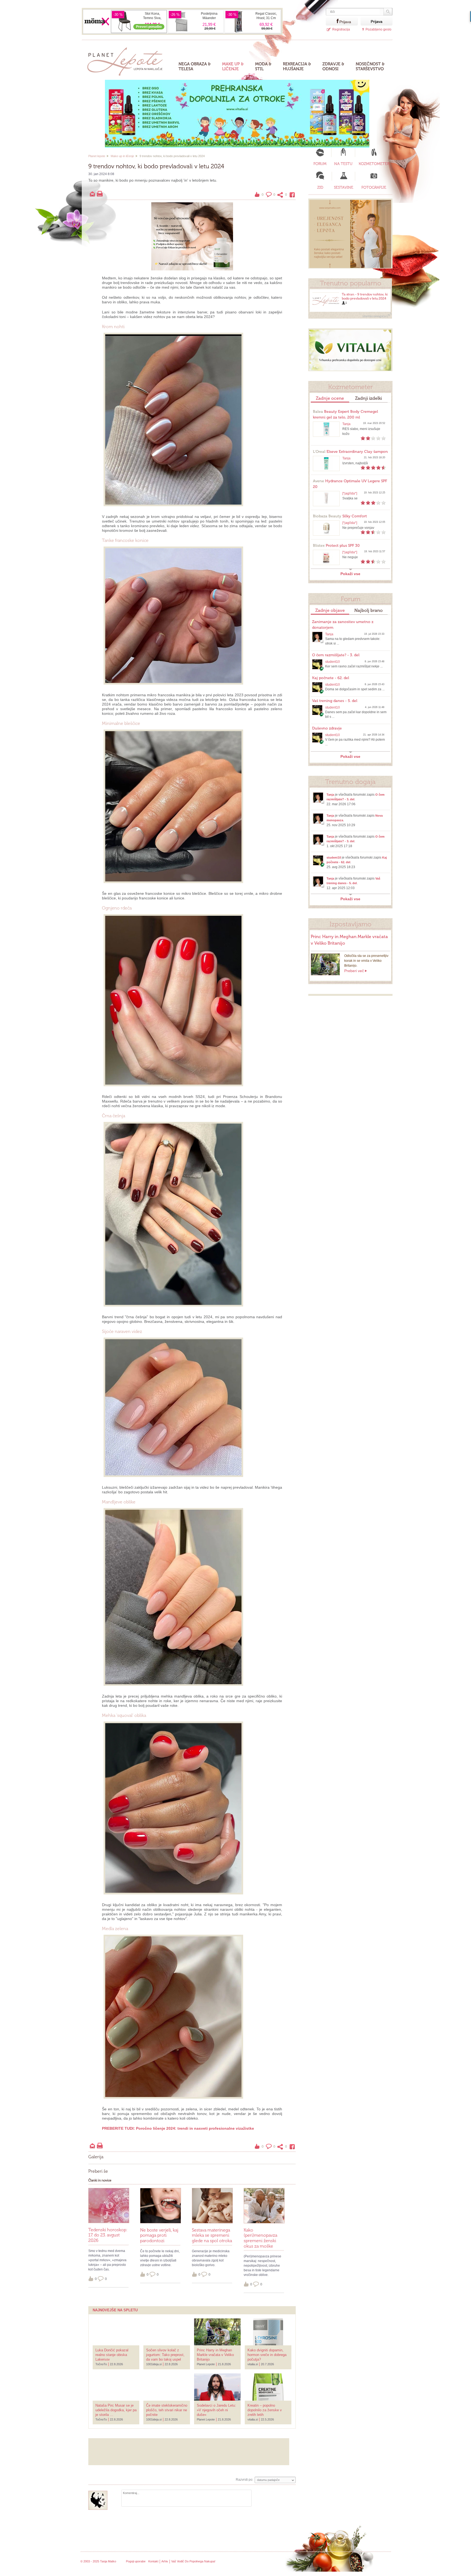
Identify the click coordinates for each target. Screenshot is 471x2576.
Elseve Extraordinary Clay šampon (350, 452)
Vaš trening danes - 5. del (335, 701)
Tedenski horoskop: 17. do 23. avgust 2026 (108, 2235)
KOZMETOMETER (374, 164)
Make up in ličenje (122, 156)
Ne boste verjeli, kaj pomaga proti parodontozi (159, 2235)
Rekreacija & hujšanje (297, 66)
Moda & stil (263, 66)
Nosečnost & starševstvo (370, 66)
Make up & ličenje (233, 66)
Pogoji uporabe (136, 2561)
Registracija (341, 29)
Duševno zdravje (327, 728)
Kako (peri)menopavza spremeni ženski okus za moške (260, 2238)
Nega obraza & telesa (195, 66)
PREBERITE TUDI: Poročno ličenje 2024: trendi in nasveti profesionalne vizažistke (178, 2128)
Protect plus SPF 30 (336, 546)
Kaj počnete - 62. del (331, 678)
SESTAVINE (344, 187)
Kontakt (153, 2561)
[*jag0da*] (350, 493)
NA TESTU (343, 164)
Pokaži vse (350, 574)
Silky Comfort (340, 516)
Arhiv (165, 2561)
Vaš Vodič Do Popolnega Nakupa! (193, 2561)
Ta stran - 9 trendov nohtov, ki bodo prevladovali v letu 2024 (365, 296)
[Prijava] (333, 21)
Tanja (346, 424)
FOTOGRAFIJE (374, 187)
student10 (333, 662)
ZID (320, 187)
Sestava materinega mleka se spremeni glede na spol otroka (212, 2235)
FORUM (320, 164)
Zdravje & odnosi (333, 66)
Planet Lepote (127, 60)
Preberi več (354, 971)
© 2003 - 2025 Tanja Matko (98, 2561)
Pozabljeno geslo (378, 29)
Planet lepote (97, 156)
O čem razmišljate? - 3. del (336, 655)
